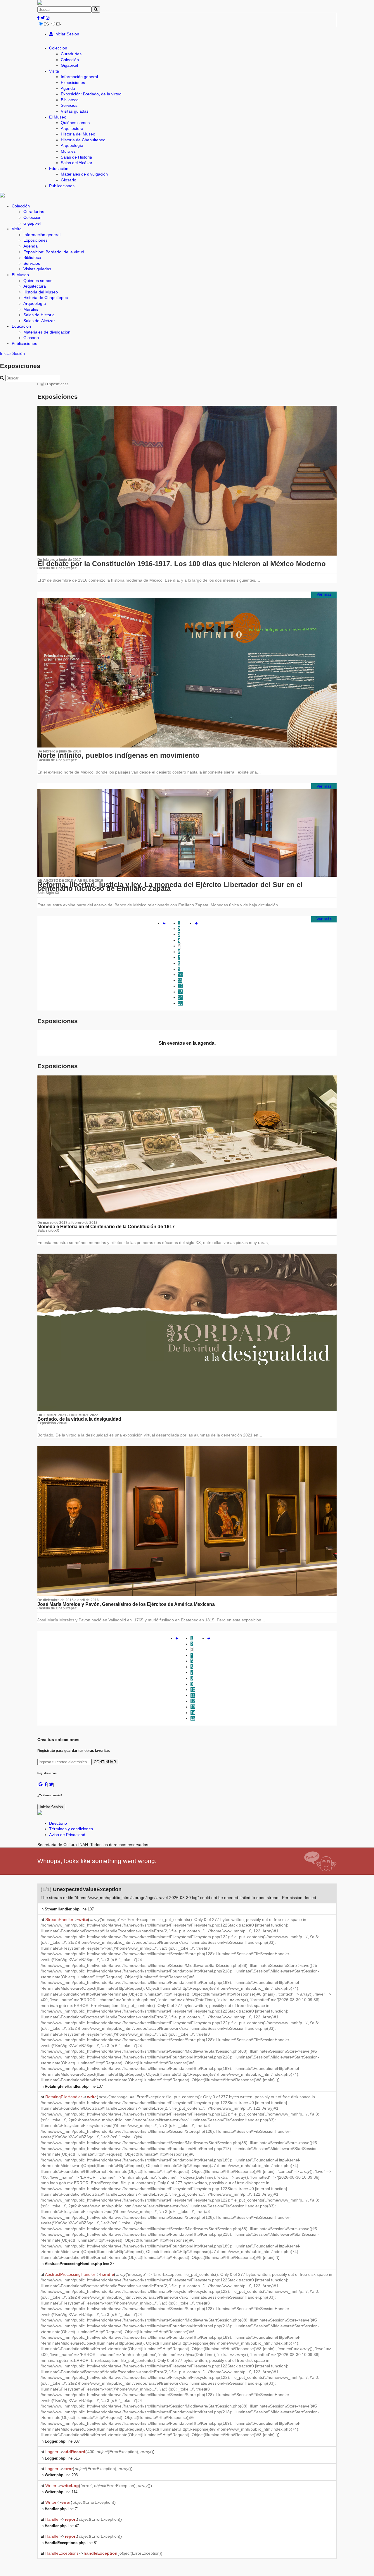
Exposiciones (73, 83)
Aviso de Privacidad (67, 1835)
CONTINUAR (105, 1762)
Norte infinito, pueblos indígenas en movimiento (118, 755)
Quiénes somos (75, 123)
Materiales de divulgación (84, 174)
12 (180, 986)
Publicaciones (62, 186)
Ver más (324, 594)
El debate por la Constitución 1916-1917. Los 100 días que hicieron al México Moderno (182, 564)
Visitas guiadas (75, 111)
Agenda (68, 88)
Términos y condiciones (71, 1829)
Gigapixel (69, 65)
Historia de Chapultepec (83, 140)
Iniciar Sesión (66, 34)
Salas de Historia (76, 157)
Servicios (69, 105)
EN (59, 24)
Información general (79, 77)
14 (180, 997)
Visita (54, 71)
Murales (68, 151)
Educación (59, 169)
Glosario (69, 180)
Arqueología (72, 145)
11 (180, 980)
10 (180, 975)
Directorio (58, 1823)
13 (180, 992)
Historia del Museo (78, 134)
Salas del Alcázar (77, 163)
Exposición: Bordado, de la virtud (91, 94)
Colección (58, 48)
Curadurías (71, 54)
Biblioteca (70, 100)
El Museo (58, 117)
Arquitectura (72, 128)
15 (180, 1003)
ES (46, 24)
